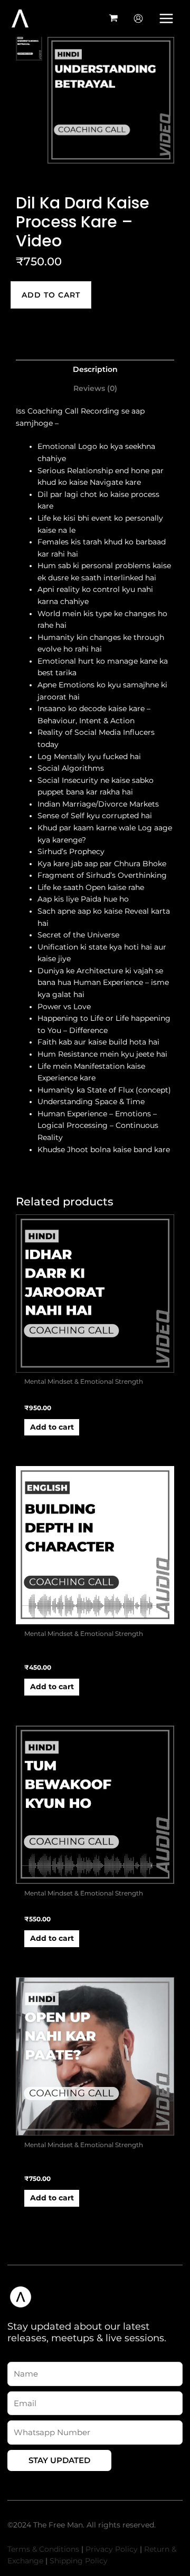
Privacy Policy (112, 2549)
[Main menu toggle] (167, 18)
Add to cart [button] (52, 1427)
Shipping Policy (79, 2561)
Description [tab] (95, 369)
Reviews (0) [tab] (95, 388)
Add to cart (51, 295)
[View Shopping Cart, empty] (114, 18)
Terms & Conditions (43, 2549)
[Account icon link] (138, 18)
